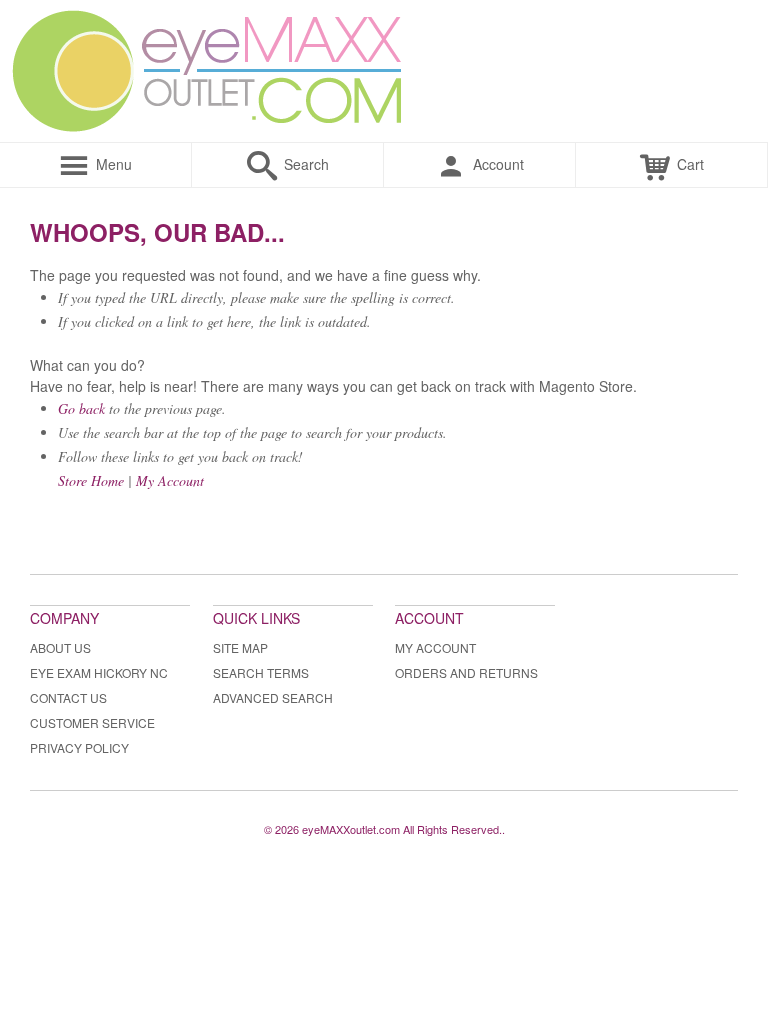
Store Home (91, 480)
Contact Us (68, 697)
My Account (170, 480)
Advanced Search (273, 697)
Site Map (240, 647)
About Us (60, 647)
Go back (81, 408)
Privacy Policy (79, 747)
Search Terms (261, 672)
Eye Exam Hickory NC (99, 672)
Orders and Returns (466, 672)
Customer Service (92, 722)
